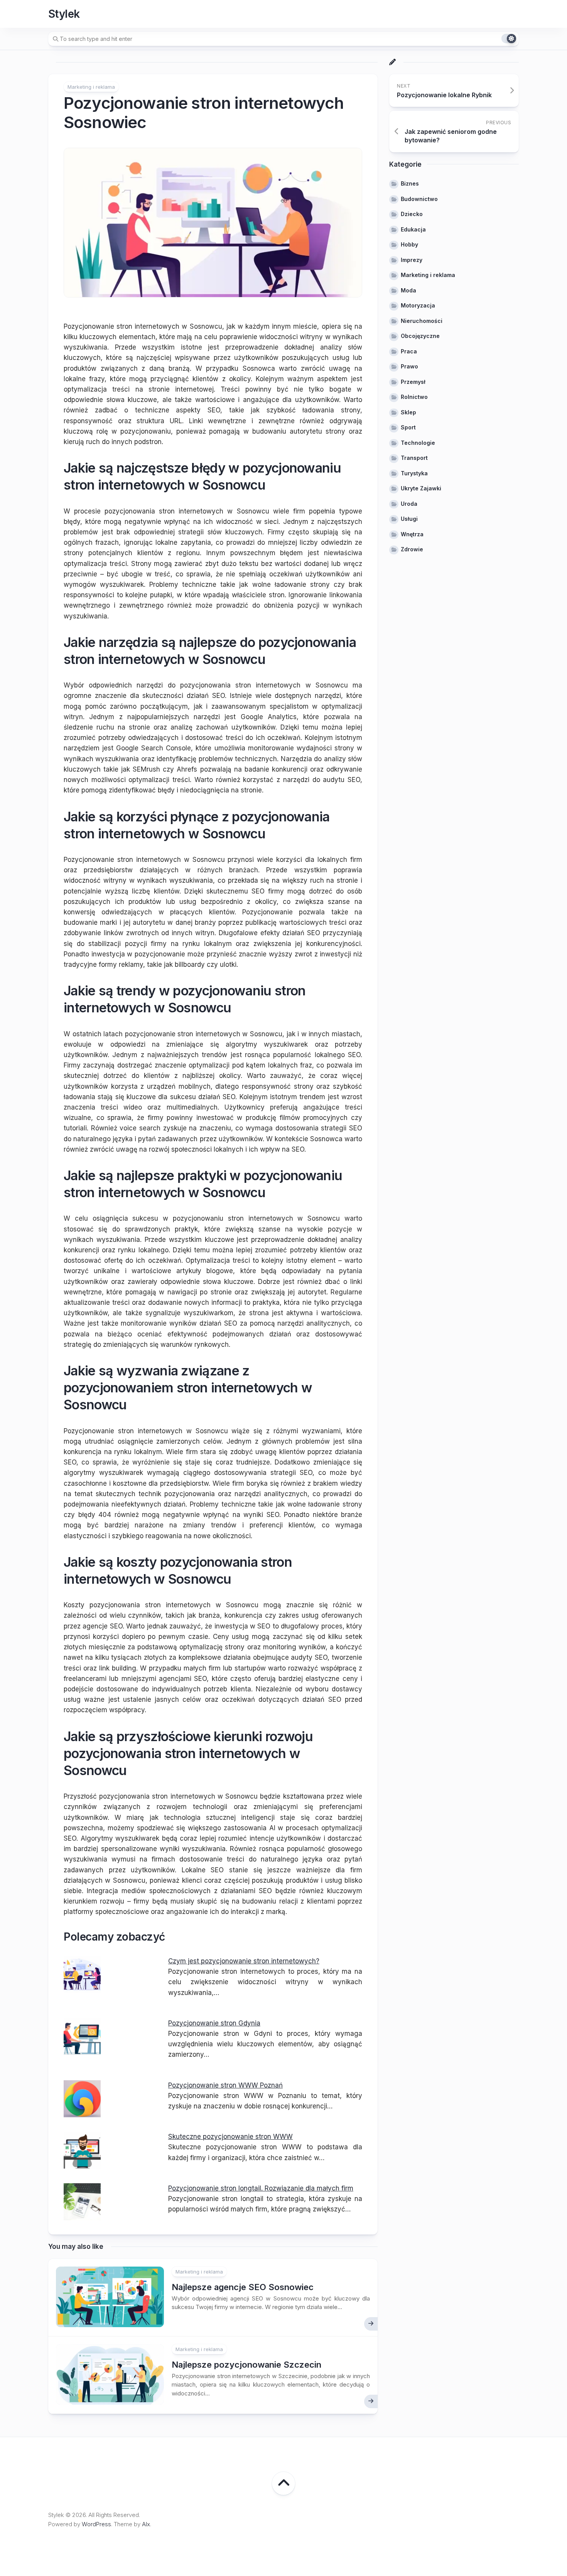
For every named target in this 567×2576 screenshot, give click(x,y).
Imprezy (412, 259)
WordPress (96, 2524)
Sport (408, 427)
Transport (414, 458)
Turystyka (414, 473)
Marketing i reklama (91, 87)
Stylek (64, 14)
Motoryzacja (418, 305)
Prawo (409, 366)
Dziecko (412, 214)
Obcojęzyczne (420, 336)
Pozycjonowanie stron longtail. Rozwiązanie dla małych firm (261, 2188)
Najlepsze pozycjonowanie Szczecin (246, 2365)
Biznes (410, 183)
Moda (408, 290)
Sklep (408, 412)
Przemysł (413, 381)
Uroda (409, 503)
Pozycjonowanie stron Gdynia (214, 2023)
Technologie (418, 442)
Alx (146, 2524)
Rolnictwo (414, 397)
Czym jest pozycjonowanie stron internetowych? (244, 1961)
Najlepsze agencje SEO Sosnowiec (243, 2287)
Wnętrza (412, 534)
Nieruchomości (422, 320)
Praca (409, 351)
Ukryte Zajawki (421, 488)
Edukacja (413, 229)
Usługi (409, 519)
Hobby (409, 244)
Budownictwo (419, 198)
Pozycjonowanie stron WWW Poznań (225, 2085)
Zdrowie (412, 549)
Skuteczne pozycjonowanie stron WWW (230, 2137)
